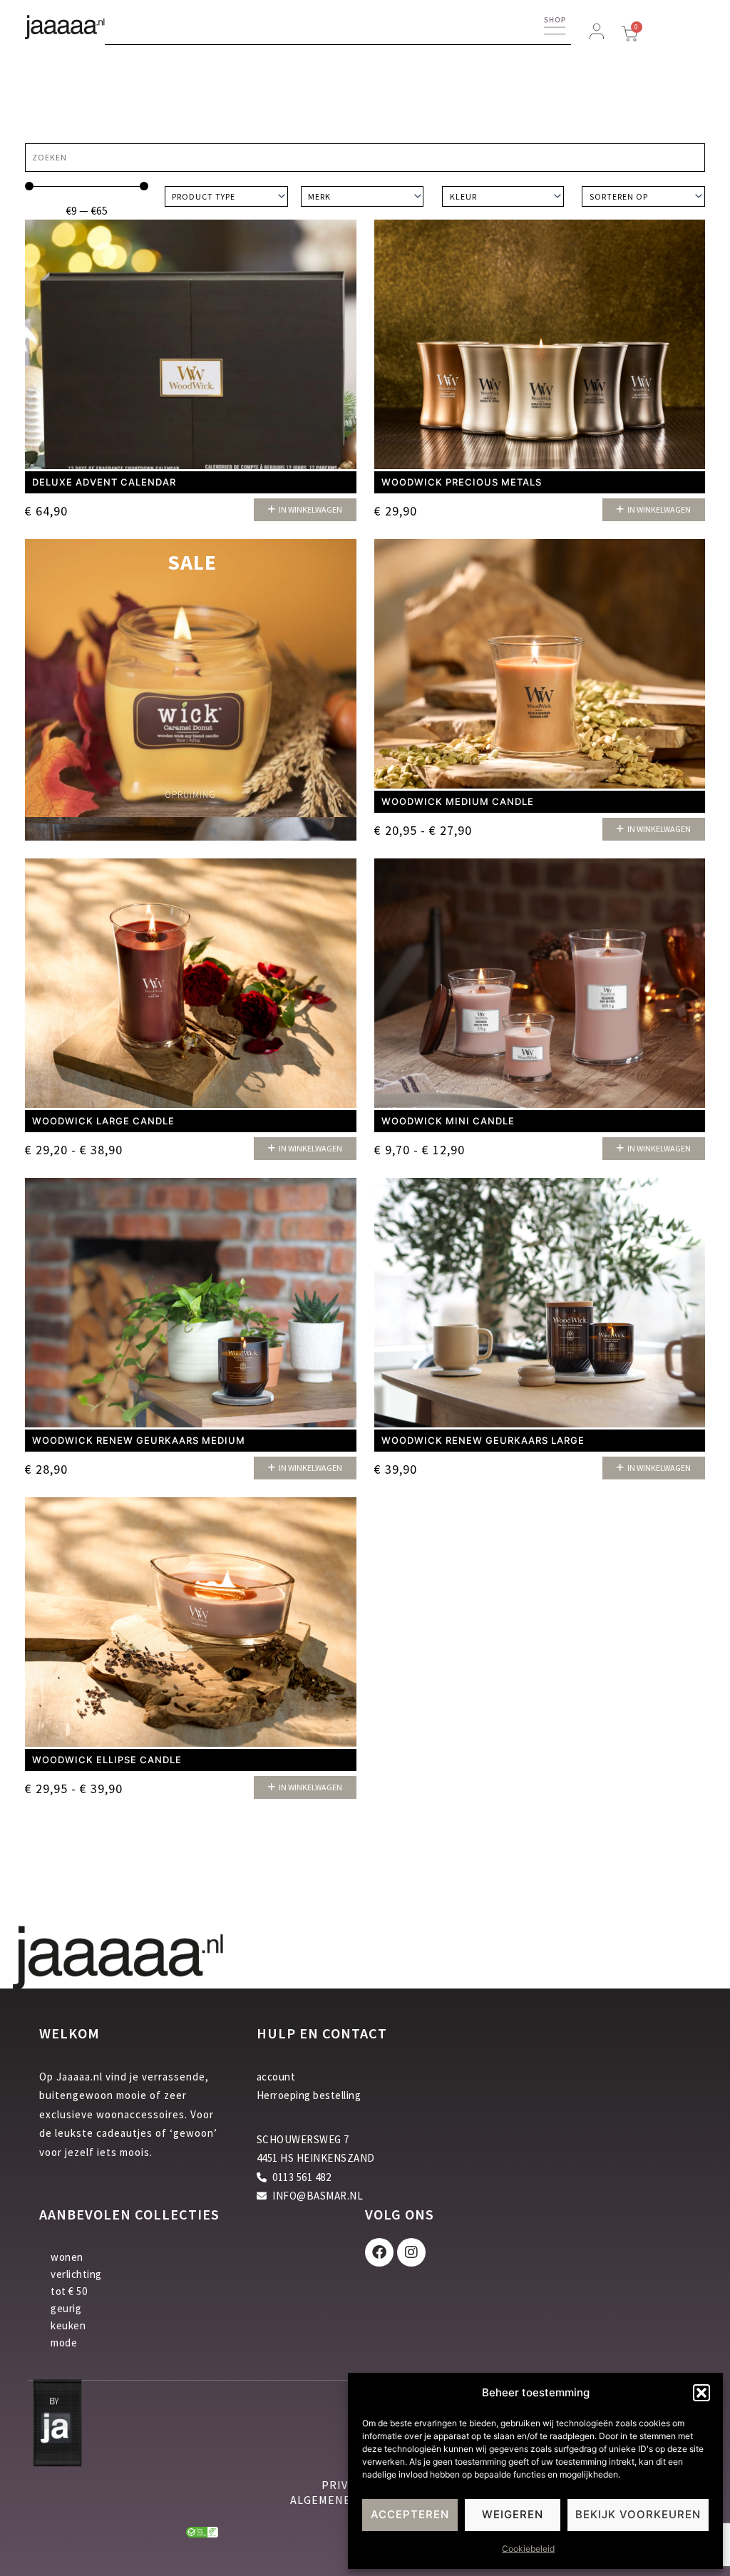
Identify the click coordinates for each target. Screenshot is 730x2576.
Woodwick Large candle (103, 1121)
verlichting (76, 2274)
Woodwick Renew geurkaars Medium (139, 1440)
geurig (66, 2308)
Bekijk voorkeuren (638, 2514)
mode (64, 2342)
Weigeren (513, 2514)
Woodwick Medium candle (458, 801)
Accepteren (410, 2514)
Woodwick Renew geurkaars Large (483, 1440)
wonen (67, 2257)
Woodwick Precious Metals (462, 482)
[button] (701, 2393)
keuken (68, 2325)
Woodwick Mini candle (448, 1121)
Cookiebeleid (528, 2549)
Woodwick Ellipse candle (107, 1760)
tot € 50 (69, 2291)
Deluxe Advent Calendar (104, 482)
